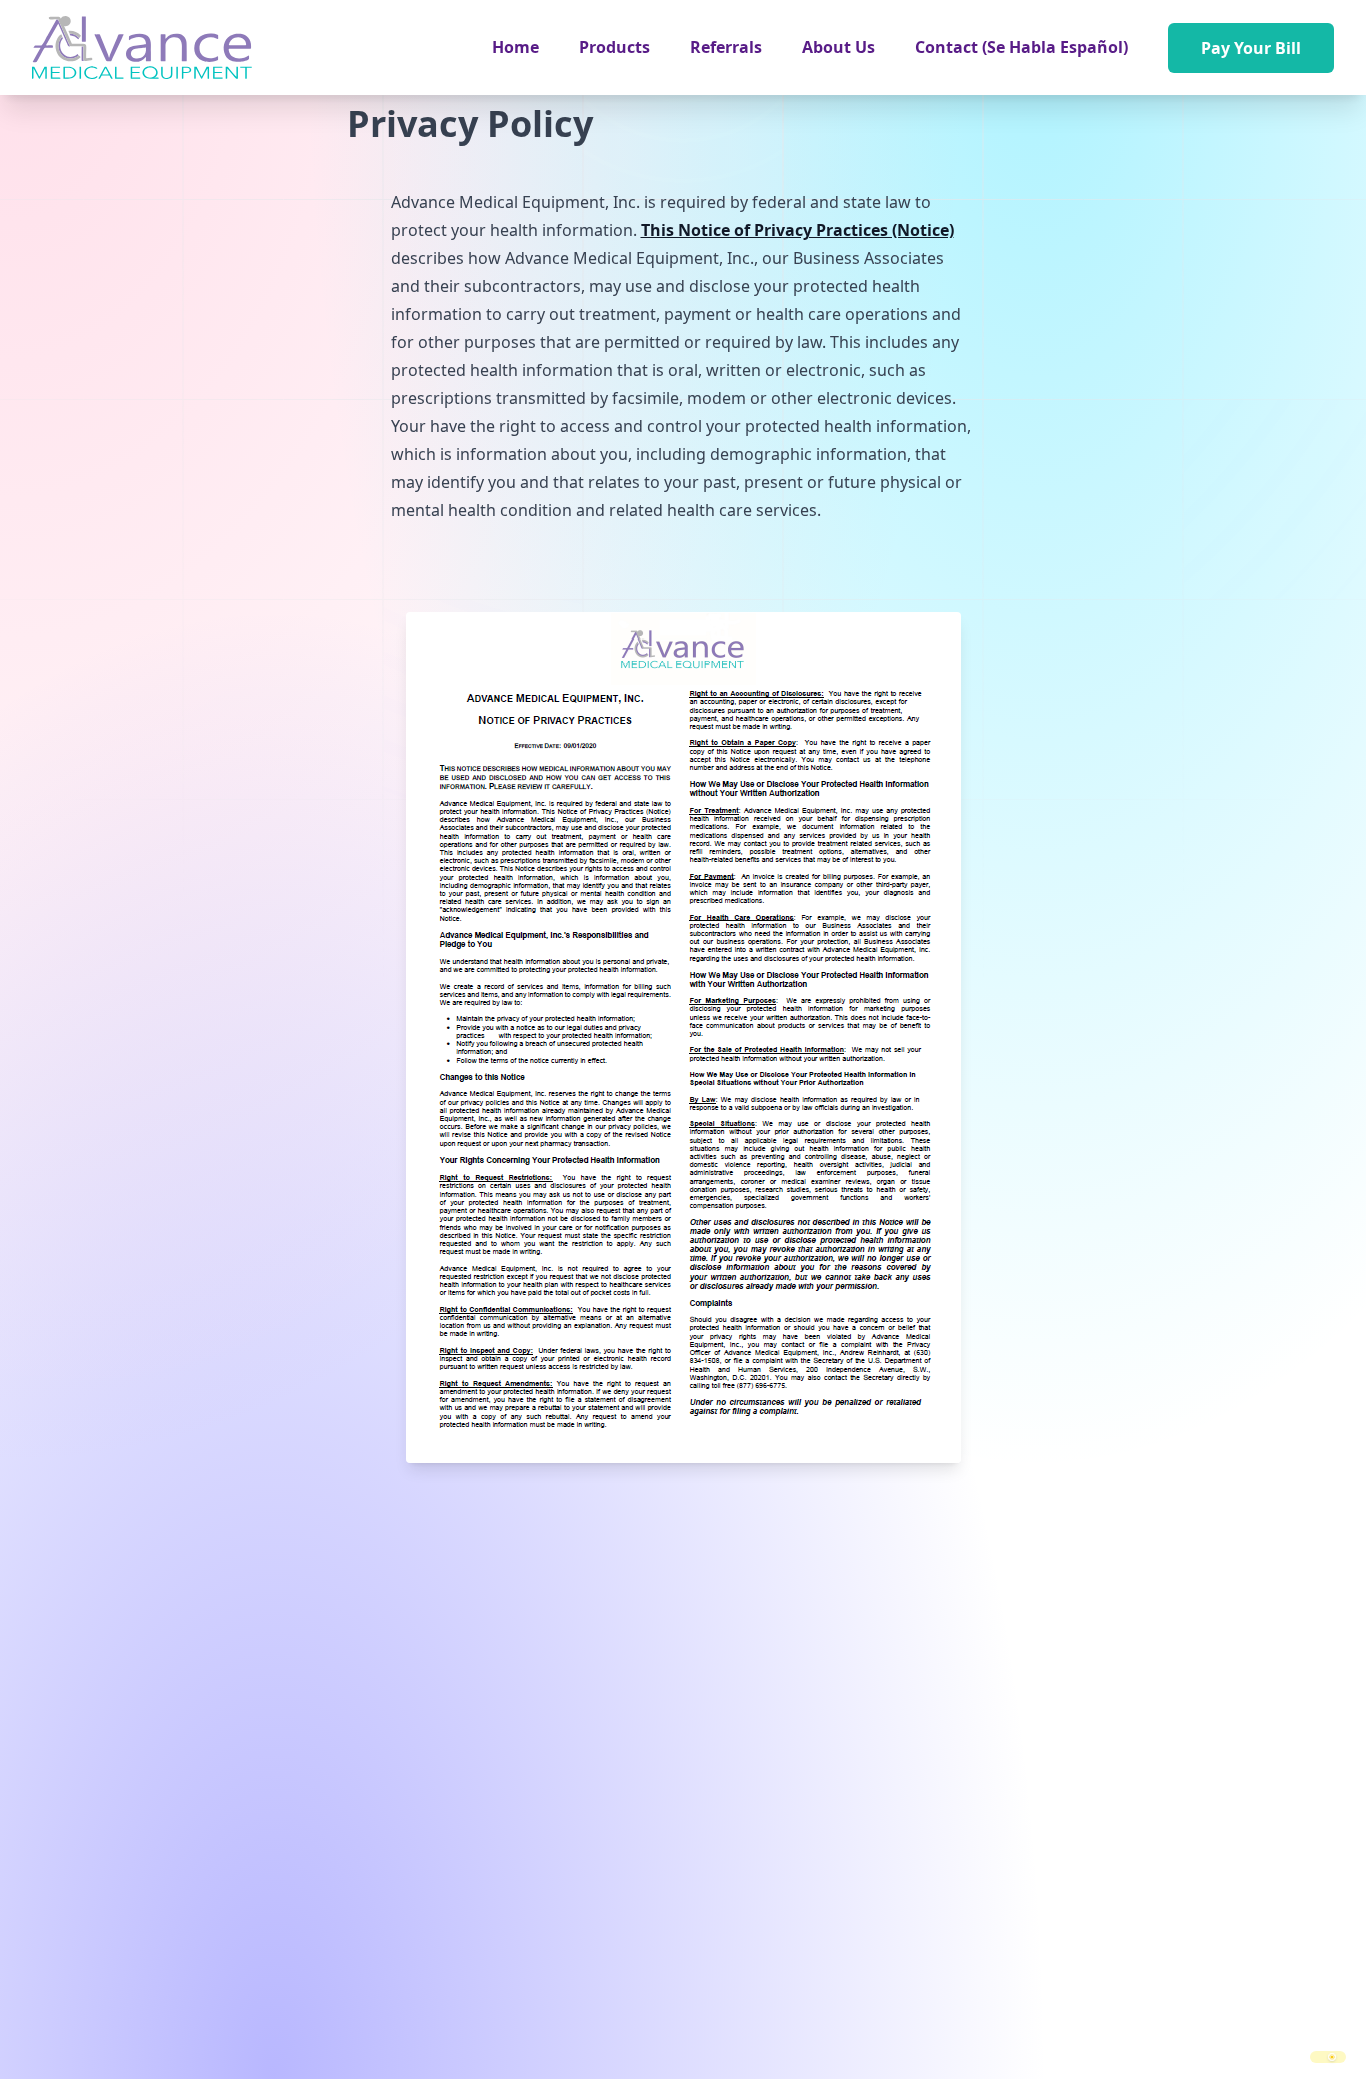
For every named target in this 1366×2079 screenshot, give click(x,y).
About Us (838, 47)
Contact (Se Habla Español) (1021, 47)
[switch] (1328, 2057)
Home (515, 47)
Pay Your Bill (1251, 48)
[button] (614, 47)
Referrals (726, 47)
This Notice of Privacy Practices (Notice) (797, 230)
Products (614, 47)
